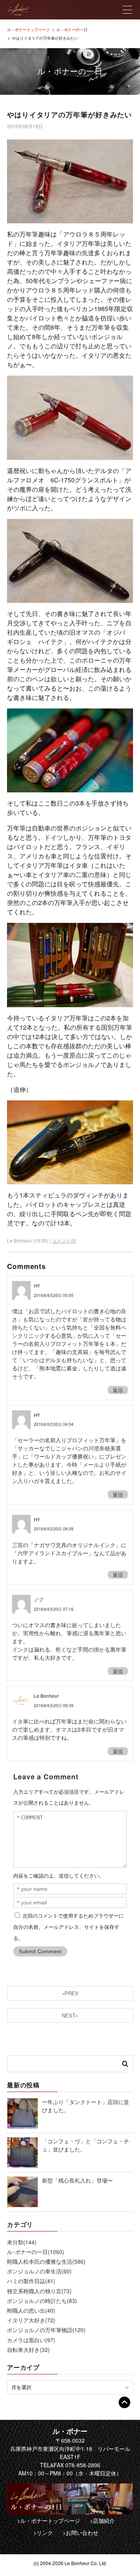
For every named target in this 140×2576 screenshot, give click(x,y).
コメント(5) (64, 1240)
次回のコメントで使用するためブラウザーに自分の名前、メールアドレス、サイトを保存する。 (68, 1927)
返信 (118, 1390)
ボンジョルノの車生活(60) (39, 2271)
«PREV (70, 1993)
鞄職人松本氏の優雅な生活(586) (46, 2261)
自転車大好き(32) (28, 2350)
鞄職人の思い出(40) (31, 2310)
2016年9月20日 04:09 (54, 1529)
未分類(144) (22, 2242)
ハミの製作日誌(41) (31, 2281)
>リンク (43, 2532)
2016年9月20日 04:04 (54, 1424)
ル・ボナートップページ (28, 30)
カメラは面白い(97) (31, 2340)
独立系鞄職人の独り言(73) (39, 2291)
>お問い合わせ (80, 2532)
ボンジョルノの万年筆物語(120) (46, 2330)
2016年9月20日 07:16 (54, 1609)
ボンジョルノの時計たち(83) (42, 2301)
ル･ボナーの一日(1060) (36, 2252)
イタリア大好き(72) (31, 2320)
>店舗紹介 (102, 2520)
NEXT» (70, 2015)
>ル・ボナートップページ (49, 2520)
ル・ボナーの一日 (72, 30)
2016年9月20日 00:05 (54, 1295)
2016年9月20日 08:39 (54, 1705)
